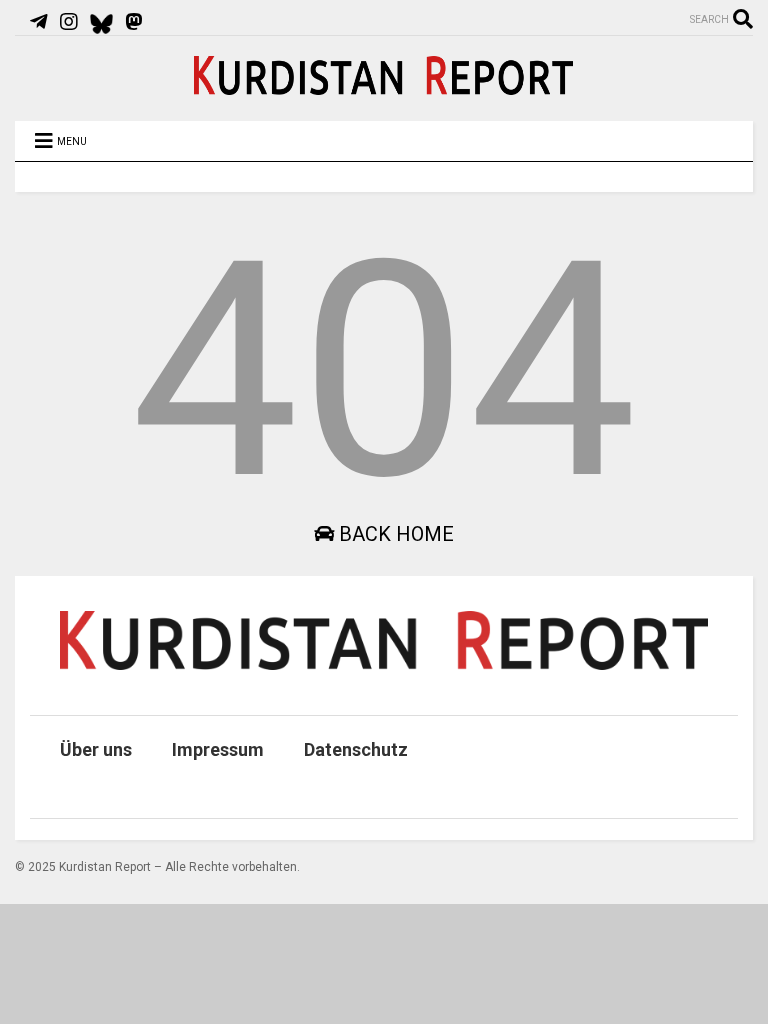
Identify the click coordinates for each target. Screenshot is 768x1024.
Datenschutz (356, 749)
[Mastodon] (134, 22)
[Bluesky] (101, 22)
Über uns (96, 749)
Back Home (394, 534)
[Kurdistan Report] (383, 86)
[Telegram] (39, 22)
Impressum (218, 749)
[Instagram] (69, 22)
